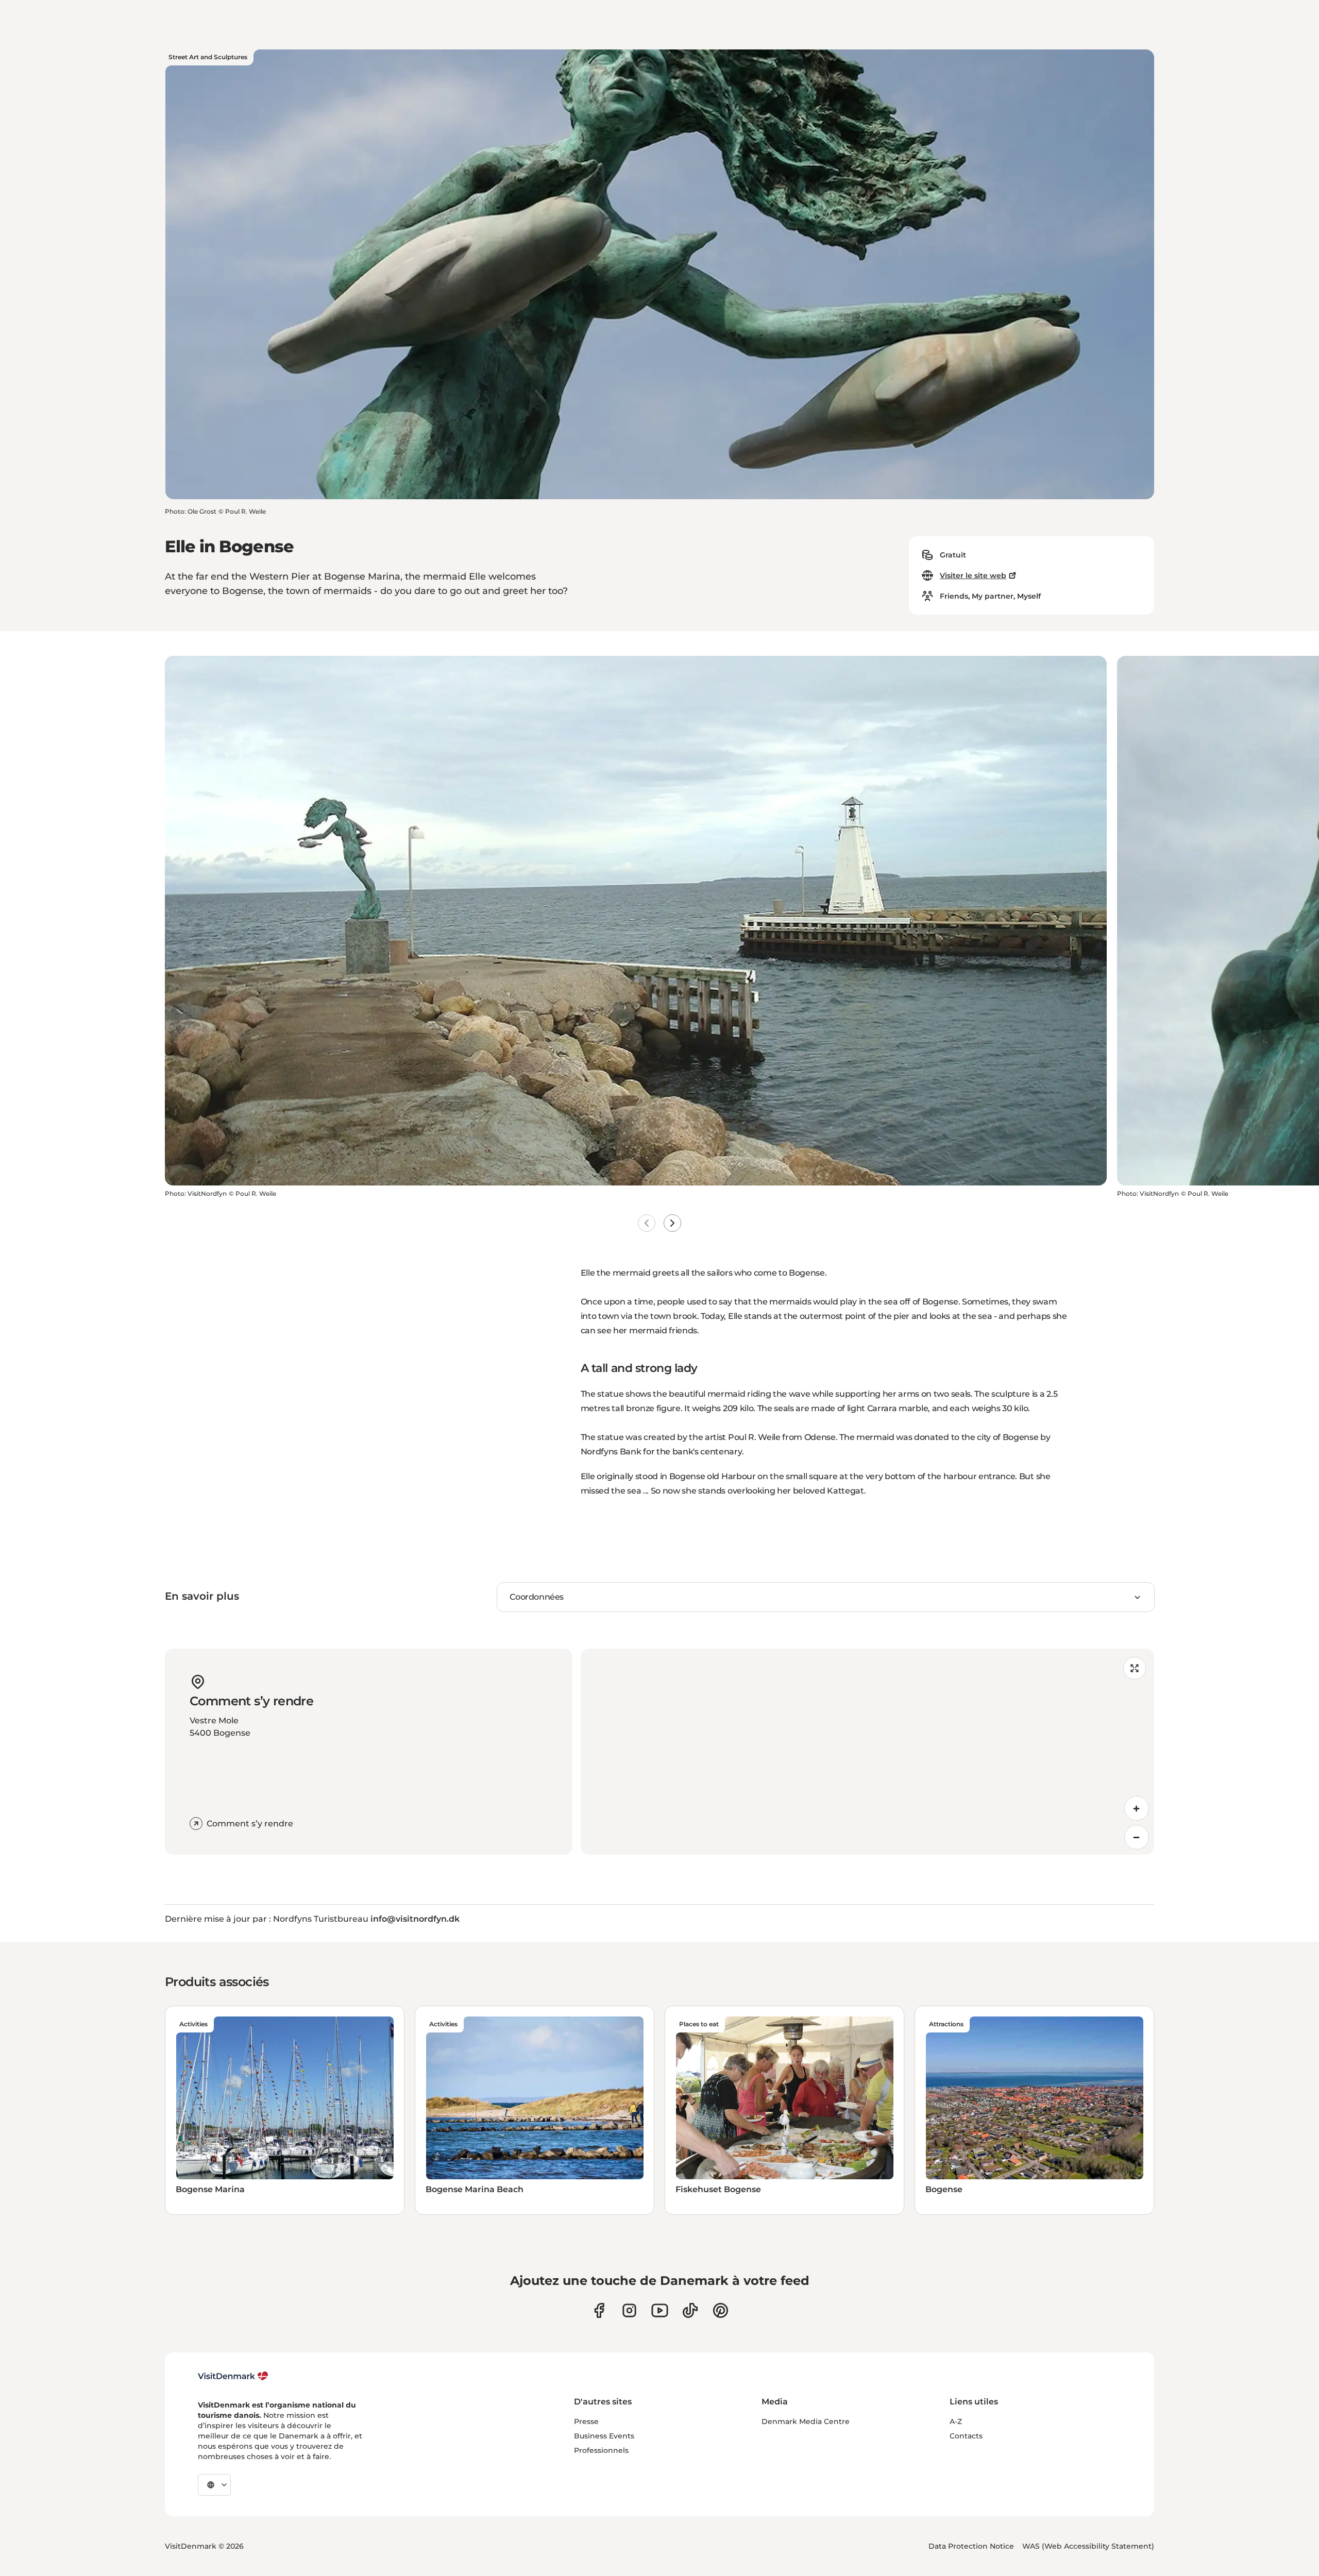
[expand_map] (1135, 1668)
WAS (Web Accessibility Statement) (1088, 2546)
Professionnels (601, 2450)
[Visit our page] (629, 2310)
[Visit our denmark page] (599, 2310)
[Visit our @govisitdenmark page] (690, 2310)
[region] (867, 1752)
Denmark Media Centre (806, 2421)
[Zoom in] (1137, 1808)
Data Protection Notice (971, 2546)
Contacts (966, 2436)
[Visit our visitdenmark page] (660, 2310)
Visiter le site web (973, 575)
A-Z (956, 2421)
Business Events (604, 2436)
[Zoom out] (1137, 1837)
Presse (586, 2421)
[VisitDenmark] (233, 2376)
